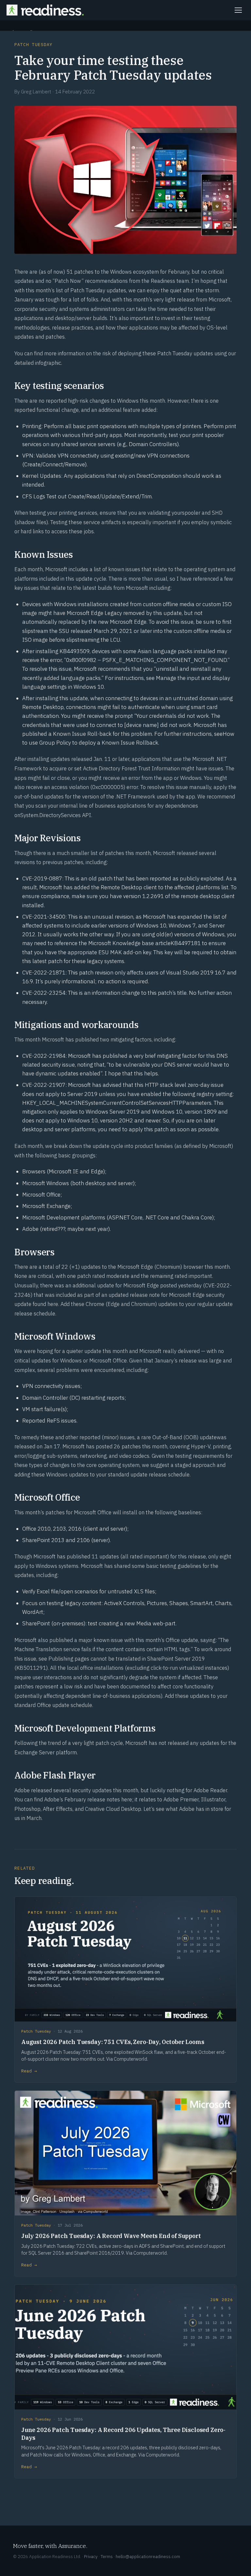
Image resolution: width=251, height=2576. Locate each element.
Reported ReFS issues (49, 1421)
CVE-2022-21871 (44, 973)
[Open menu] (238, 10)
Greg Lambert (36, 91)
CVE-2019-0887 (42, 878)
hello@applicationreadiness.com (148, 2556)
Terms (107, 2556)
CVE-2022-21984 (44, 1056)
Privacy (91, 2556)
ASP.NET (119, 1217)
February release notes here (98, 1799)
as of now (52, 272)
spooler (191, 513)
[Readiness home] (45, 10)
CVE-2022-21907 (44, 1085)
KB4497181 (186, 943)
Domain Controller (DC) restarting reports (73, 1398)
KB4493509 (75, 651)
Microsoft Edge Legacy (94, 613)
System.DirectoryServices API (56, 815)
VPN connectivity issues (51, 1386)
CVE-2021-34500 (44, 917)
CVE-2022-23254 (44, 993)
